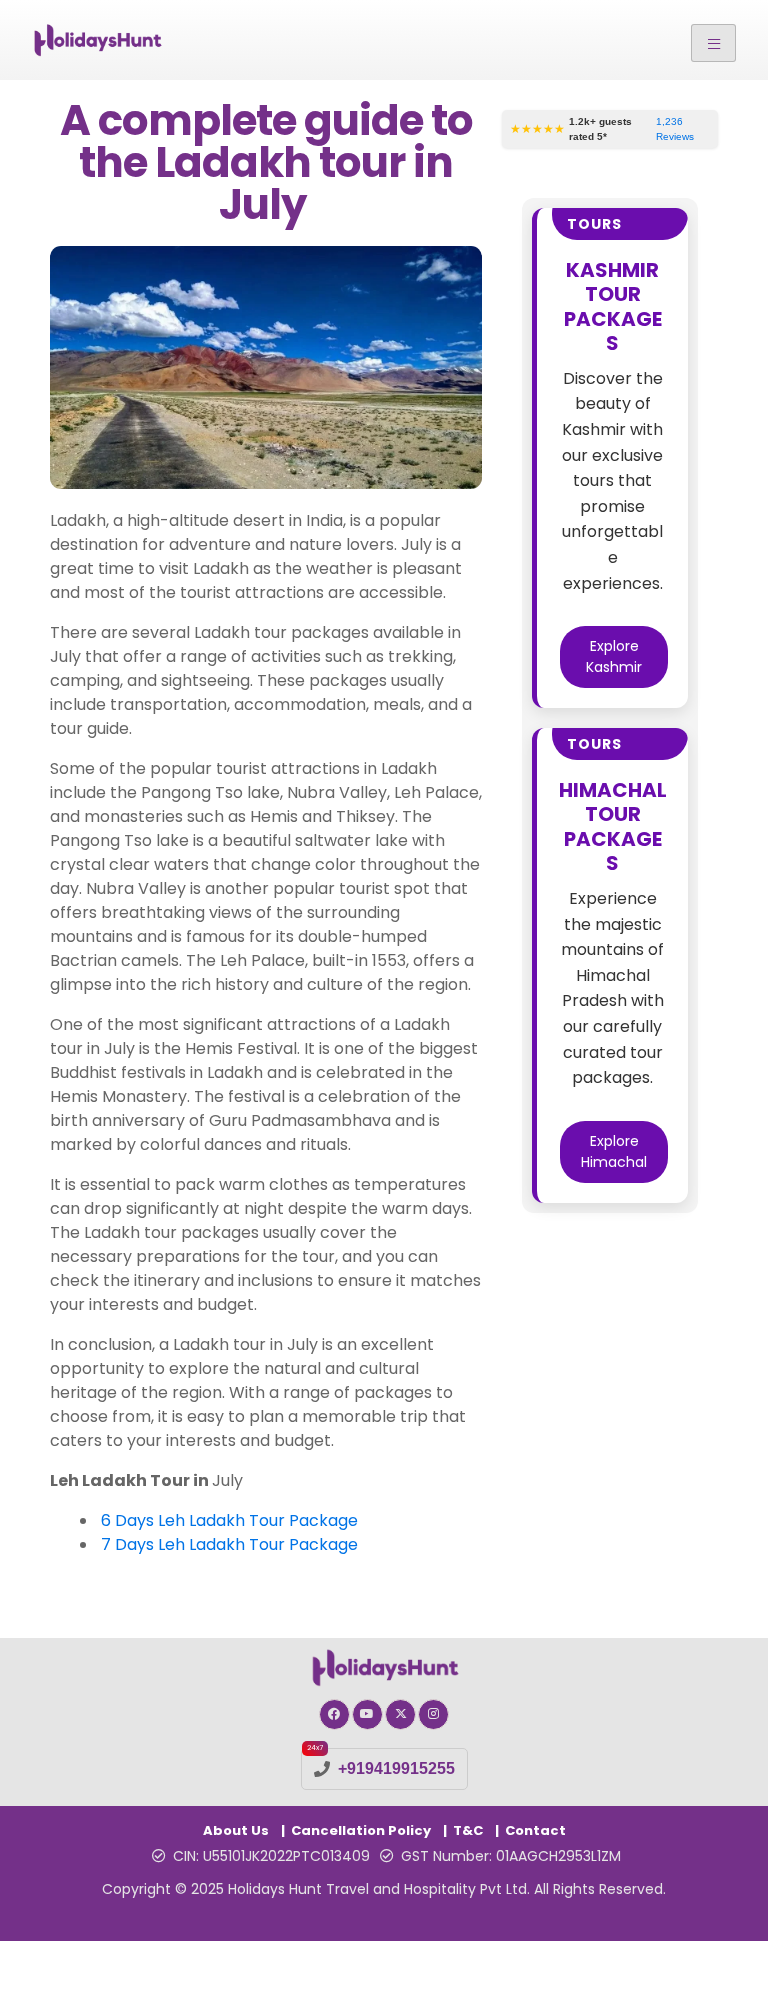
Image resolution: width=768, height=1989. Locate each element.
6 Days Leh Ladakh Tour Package (229, 1520)
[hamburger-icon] (713, 43)
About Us (236, 1830)
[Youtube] (367, 1714)
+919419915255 (396, 1768)
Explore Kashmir (614, 656)
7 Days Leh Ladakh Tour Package (229, 1544)
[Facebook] (334, 1714)
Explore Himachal (614, 1151)
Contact (535, 1830)
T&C (468, 1830)
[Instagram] (433, 1714)
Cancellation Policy (361, 1830)
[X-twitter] (400, 1714)
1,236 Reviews (675, 129)
